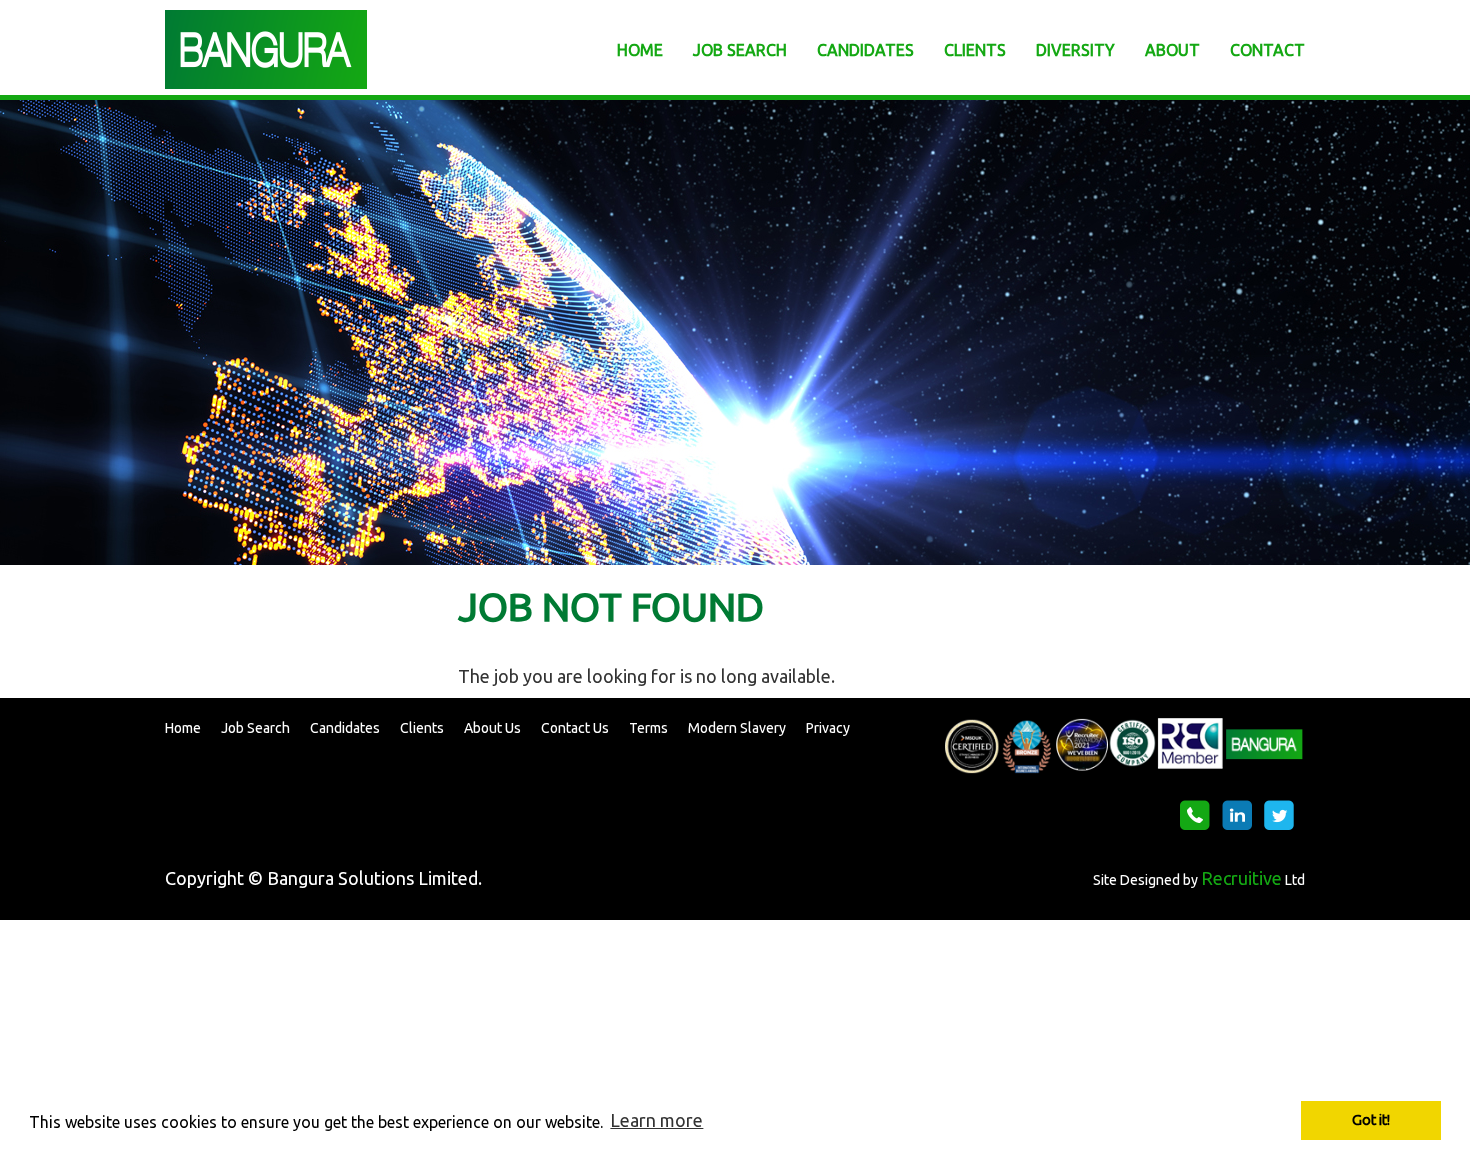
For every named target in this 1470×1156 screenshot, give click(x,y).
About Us (492, 728)
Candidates (345, 728)
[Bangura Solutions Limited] (345, 49)
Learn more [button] (656, 1120)
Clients (422, 728)
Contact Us (575, 728)
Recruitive (1241, 878)
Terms (648, 728)
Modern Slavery (737, 728)
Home (183, 728)
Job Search (255, 728)
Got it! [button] (1371, 1120)
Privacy (828, 728)
